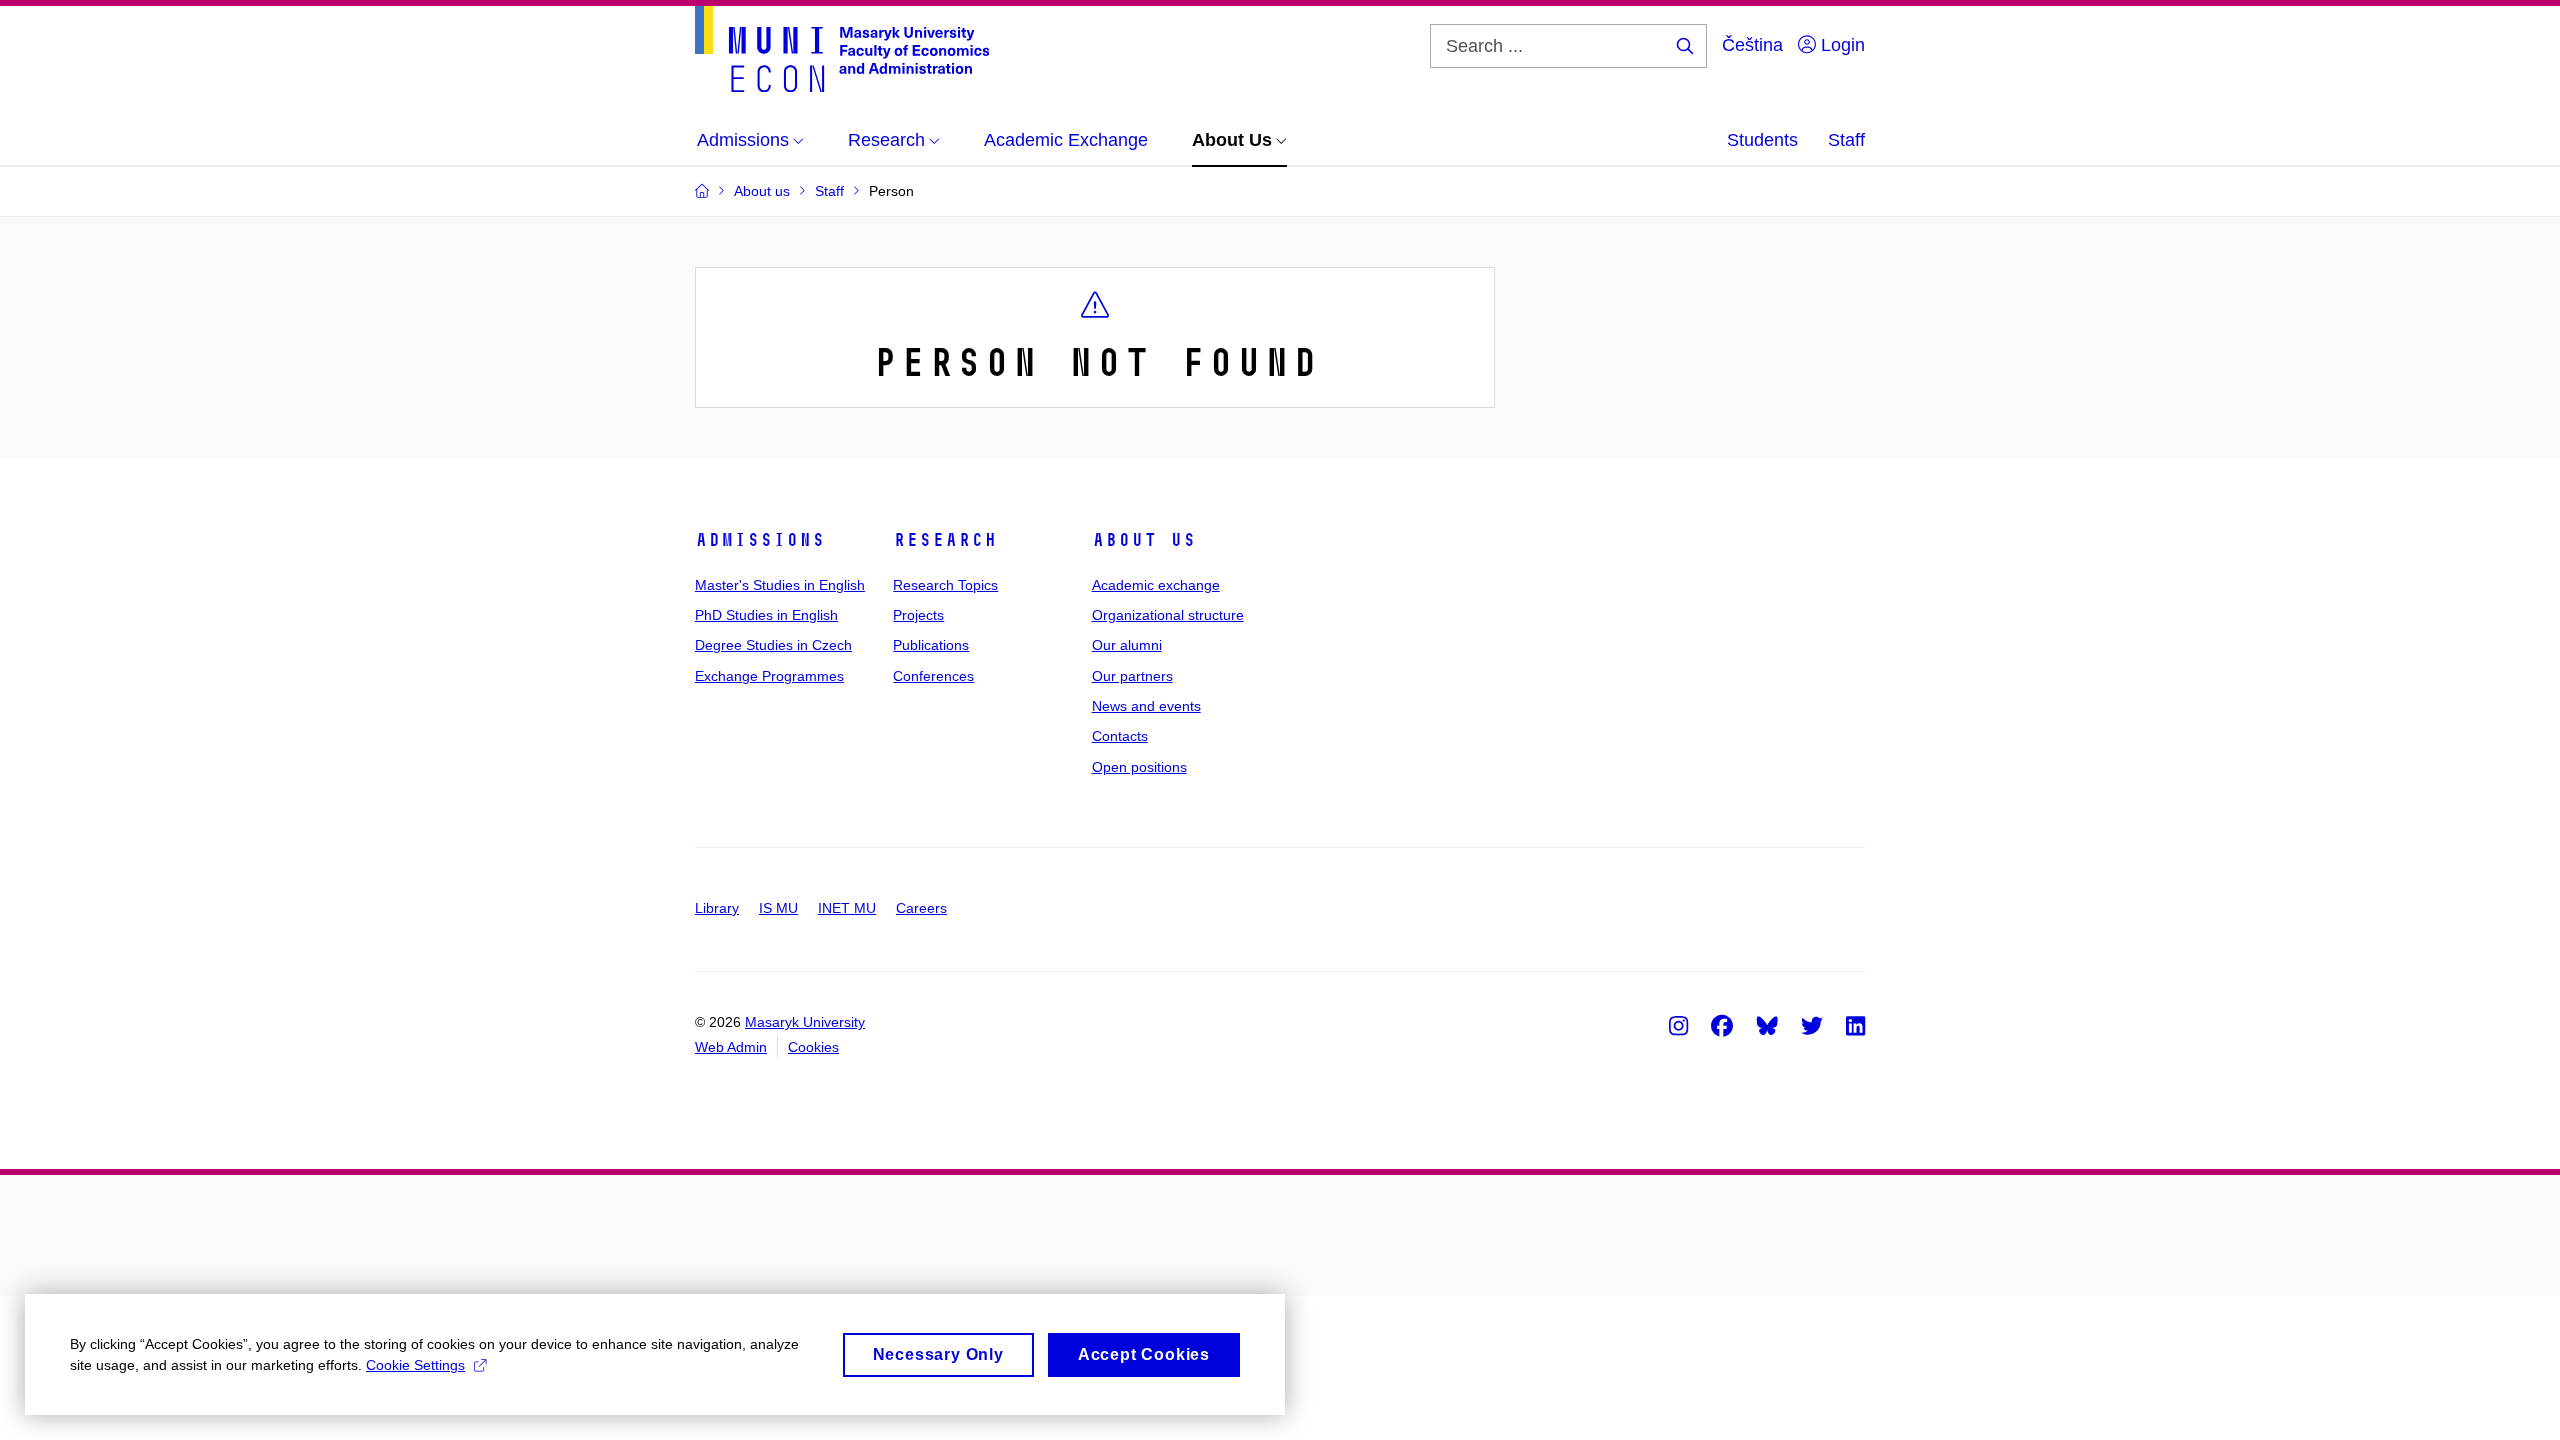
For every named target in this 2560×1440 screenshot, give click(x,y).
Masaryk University (805, 1022)
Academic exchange (1156, 585)
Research (945, 540)
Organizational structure (1168, 615)
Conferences (933, 676)
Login (1840, 45)
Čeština (1752, 45)
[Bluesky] (1767, 1025)
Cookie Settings (415, 1365)
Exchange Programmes (769, 676)
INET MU (847, 908)
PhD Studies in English (766, 615)
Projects (918, 615)
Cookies (813, 1047)
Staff (1846, 140)
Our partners (1132, 676)
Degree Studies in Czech (773, 645)
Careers (921, 908)
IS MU (778, 908)
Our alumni (1127, 645)
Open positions (1139, 767)
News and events (1146, 706)
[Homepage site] (842, 49)
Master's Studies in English (780, 585)
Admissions (760, 540)
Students (1762, 140)
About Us (1144, 540)
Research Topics (945, 585)
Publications (931, 645)
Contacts (1120, 736)
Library (717, 908)
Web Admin (731, 1047)
